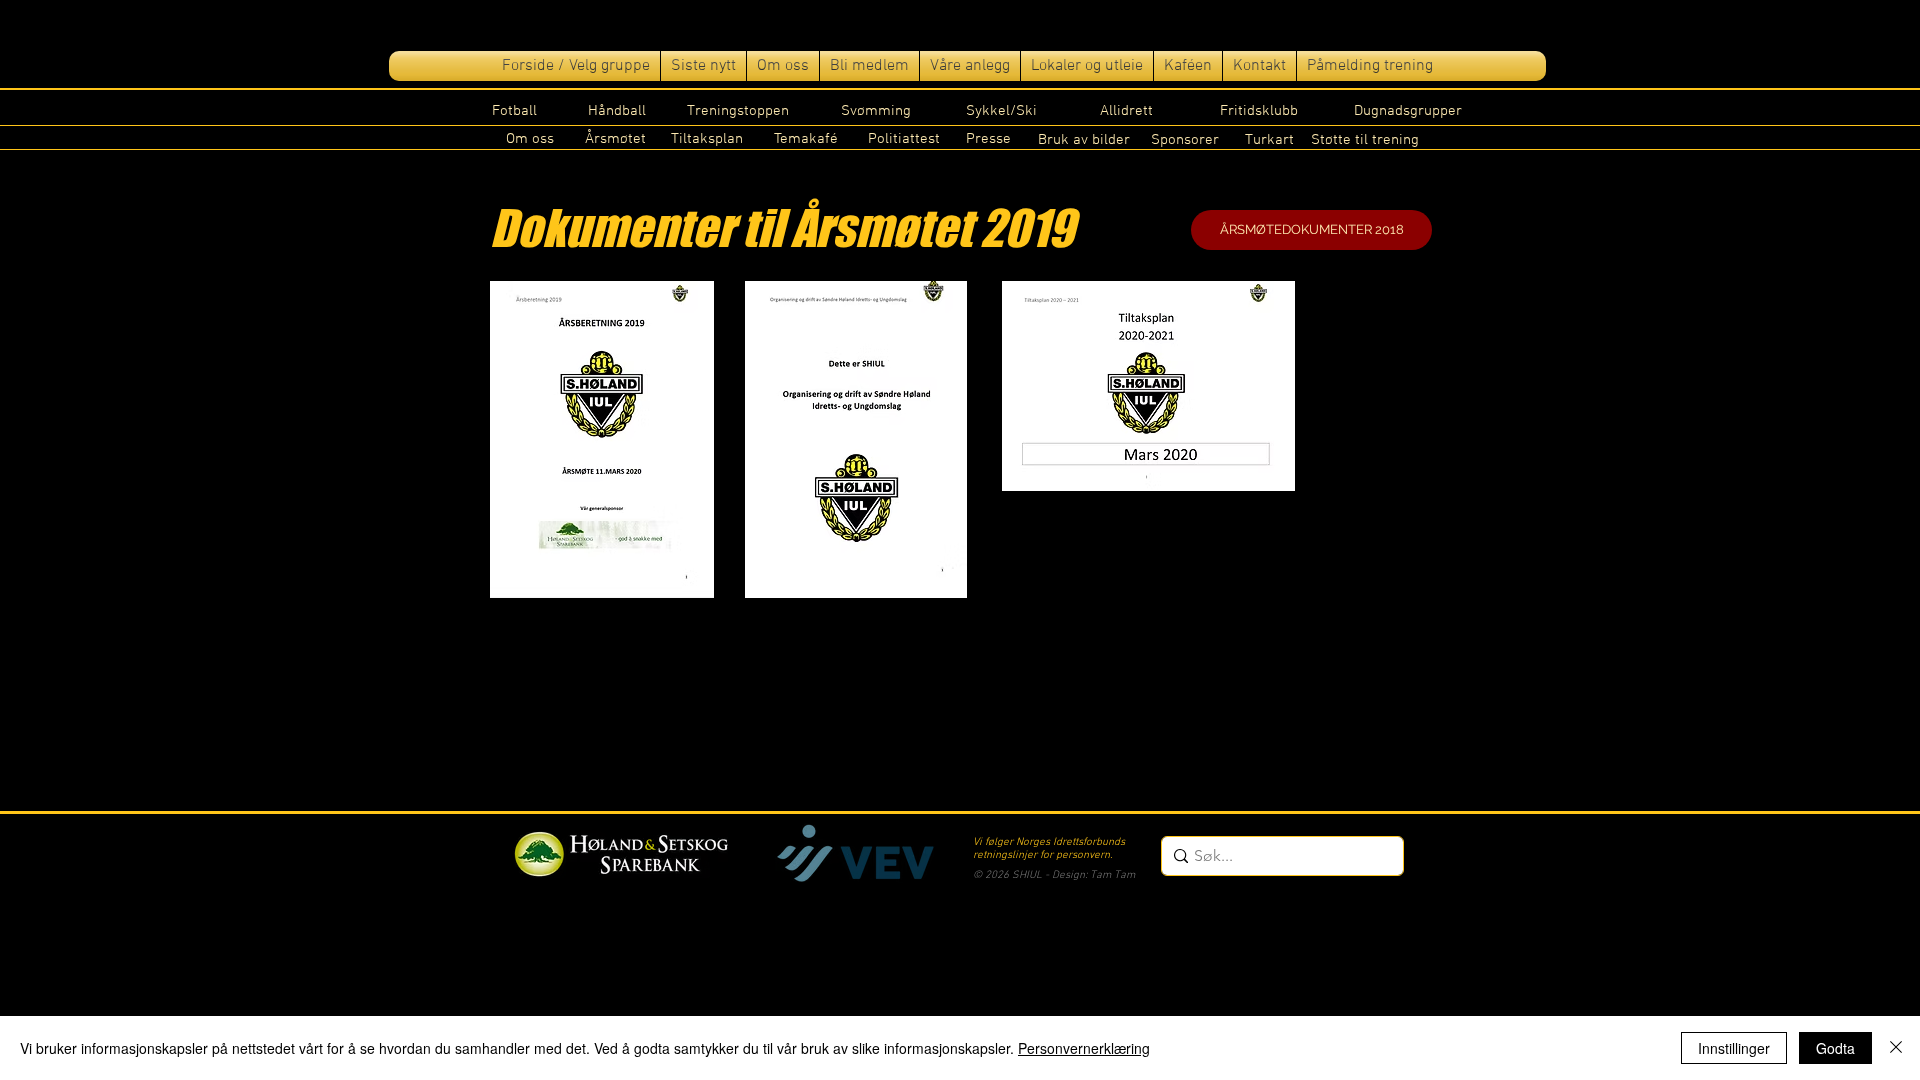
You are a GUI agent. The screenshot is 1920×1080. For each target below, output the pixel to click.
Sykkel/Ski (1001, 111)
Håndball (617, 111)
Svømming (876, 111)
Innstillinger (1734, 1048)
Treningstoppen (738, 111)
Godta (1835, 1048)
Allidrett (1126, 111)
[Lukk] (1896, 1048)
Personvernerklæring (1084, 1048)
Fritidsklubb (1259, 111)
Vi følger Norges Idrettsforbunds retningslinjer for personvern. (1049, 849)
